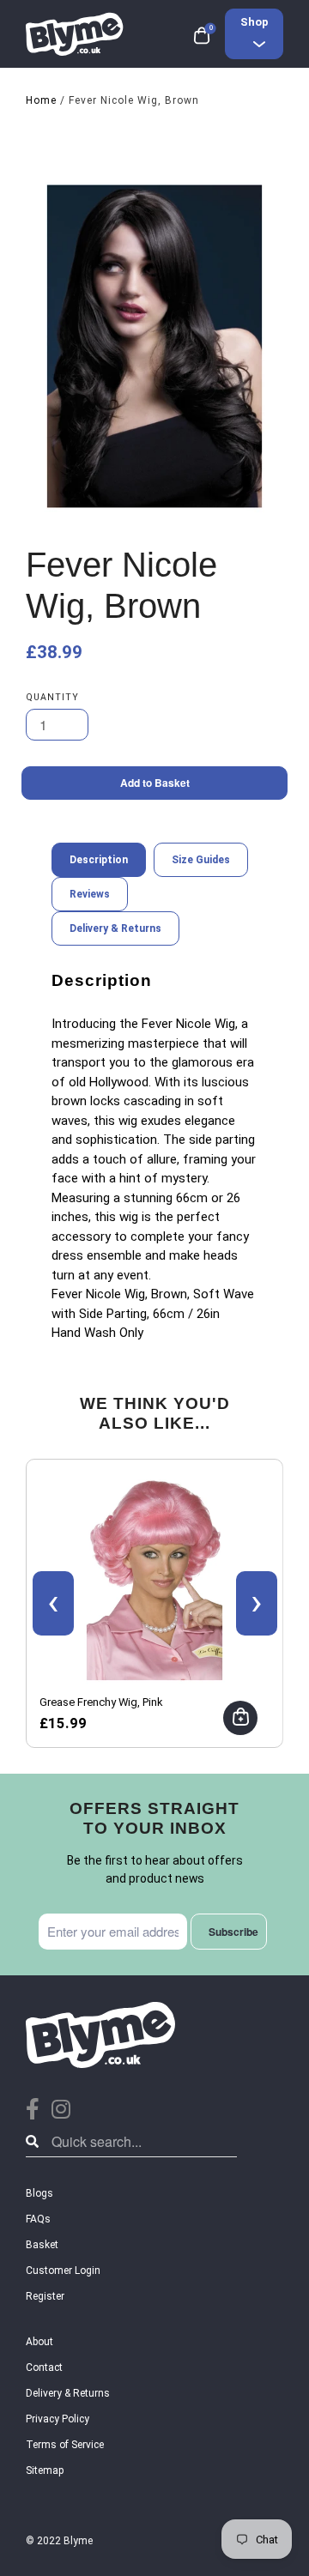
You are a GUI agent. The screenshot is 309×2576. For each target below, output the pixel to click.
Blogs (39, 2193)
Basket (42, 2245)
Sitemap (45, 2470)
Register (45, 2296)
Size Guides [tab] (201, 860)
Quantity (52, 697)
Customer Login (63, 2271)
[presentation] (53, 1603)
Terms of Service (65, 2445)
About (39, 2342)
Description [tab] (99, 860)
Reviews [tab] (90, 894)
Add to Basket (155, 783)
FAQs (38, 2219)
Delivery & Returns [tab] (115, 928)
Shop (254, 22)
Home (41, 100)
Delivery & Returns (68, 2393)
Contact (44, 2367)
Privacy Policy (58, 2419)
